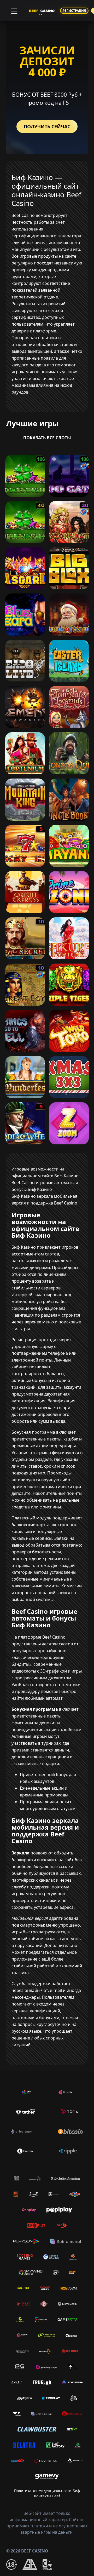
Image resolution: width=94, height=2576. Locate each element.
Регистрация (74, 11)
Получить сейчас (47, 126)
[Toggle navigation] (14, 10)
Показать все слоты (47, 438)
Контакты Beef (47, 2496)
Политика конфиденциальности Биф (47, 2491)
